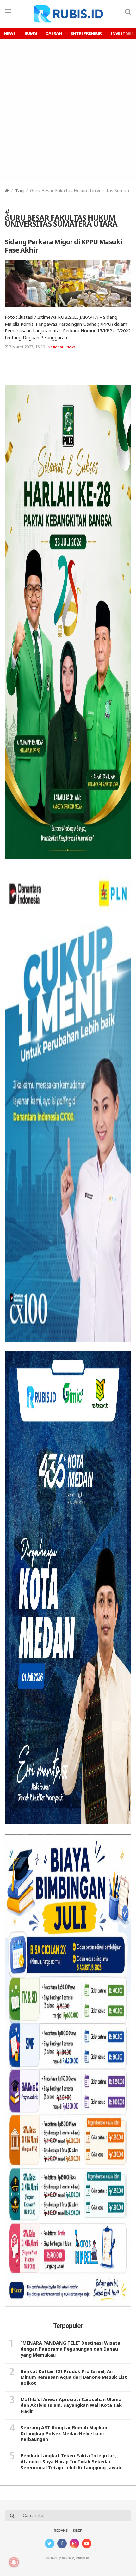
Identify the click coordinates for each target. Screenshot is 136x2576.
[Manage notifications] (14, 2562)
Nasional (55, 347)
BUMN (31, 33)
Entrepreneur (86, 33)
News (10, 33)
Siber (78, 2531)
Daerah (54, 33)
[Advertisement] (68, 110)
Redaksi (61, 2531)
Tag (19, 190)
